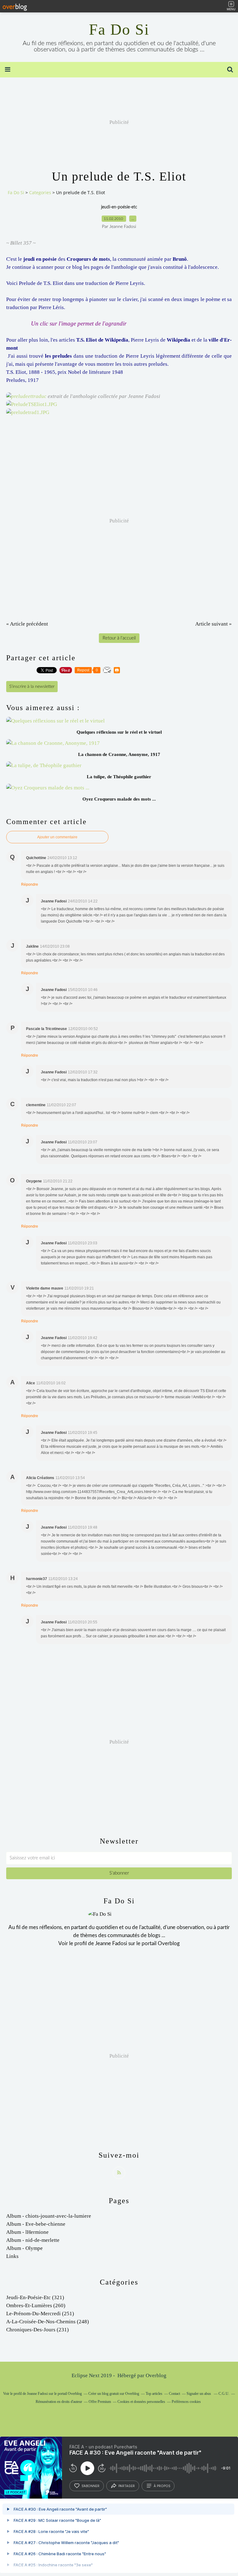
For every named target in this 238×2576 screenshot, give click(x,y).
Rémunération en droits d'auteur (59, 2402)
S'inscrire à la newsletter (32, 687)
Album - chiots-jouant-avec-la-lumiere (49, 2216)
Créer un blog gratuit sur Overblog (114, 2394)
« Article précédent (27, 624)
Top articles (154, 2394)
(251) (40, 2314)
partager (127, 2486)
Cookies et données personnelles (141, 2402)
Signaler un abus (199, 2394)
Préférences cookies (186, 2402)
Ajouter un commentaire (57, 837)
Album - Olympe (24, 2248)
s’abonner (90, 2486)
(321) (35, 2297)
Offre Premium (100, 2402)
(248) (48, 2322)
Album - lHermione (27, 2232)
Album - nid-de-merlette (33, 2240)
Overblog (156, 2375)
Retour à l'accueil (119, 638)
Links (12, 2256)
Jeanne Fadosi (111, 1943)
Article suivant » (214, 624)
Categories (40, 192)
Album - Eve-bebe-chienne (36, 2224)
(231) (37, 2330)
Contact (174, 2394)
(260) (36, 2305)
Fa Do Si (119, 29)
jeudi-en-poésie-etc (119, 207)
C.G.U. (224, 2394)
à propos (162, 2486)
